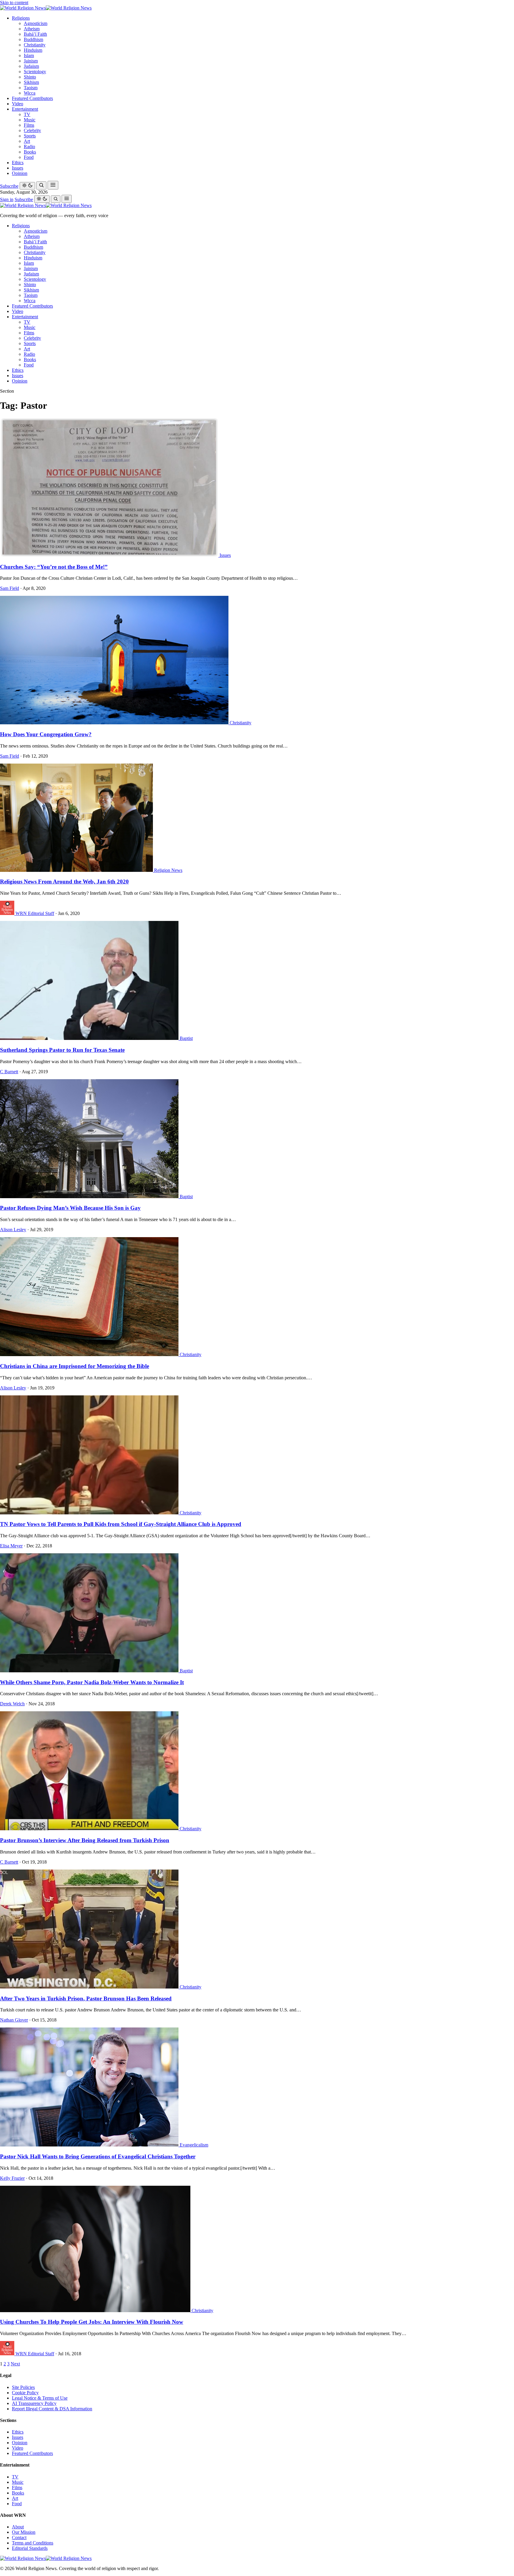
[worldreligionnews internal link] (46, 8)
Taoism (31, 88)
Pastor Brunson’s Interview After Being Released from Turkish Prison (85, 1840)
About (18, 2527)
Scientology (35, 72)
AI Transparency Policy (34, 2403)
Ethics (18, 163)
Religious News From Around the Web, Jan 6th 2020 (64, 882)
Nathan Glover (14, 2020)
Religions (21, 18)
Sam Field (10, 588)
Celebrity (32, 130)
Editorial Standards (30, 2548)
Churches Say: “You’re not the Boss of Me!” (54, 567)
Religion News (168, 870)
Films (29, 125)
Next (15, 2364)
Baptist (186, 1038)
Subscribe (9, 186)
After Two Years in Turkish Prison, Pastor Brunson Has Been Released (86, 1998)
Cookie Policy (25, 2393)
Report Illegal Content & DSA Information (52, 2409)
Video (18, 104)
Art (27, 141)
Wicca (30, 93)
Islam (29, 55)
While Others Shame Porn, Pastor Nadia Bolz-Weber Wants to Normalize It (92, 1682)
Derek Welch (12, 1704)
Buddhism (33, 39)
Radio (29, 146)
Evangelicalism (194, 2145)
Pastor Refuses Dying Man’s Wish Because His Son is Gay (70, 1208)
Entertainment (25, 109)
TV (27, 114)
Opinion (20, 173)
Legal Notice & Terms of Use (40, 2398)
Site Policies (23, 2387)
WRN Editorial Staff (35, 913)
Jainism (31, 61)
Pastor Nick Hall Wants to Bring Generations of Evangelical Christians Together (98, 2156)
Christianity (35, 45)
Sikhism (31, 82)
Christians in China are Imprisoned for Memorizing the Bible (75, 1366)
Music (30, 120)
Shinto (30, 77)
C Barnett (9, 1072)
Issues (18, 168)
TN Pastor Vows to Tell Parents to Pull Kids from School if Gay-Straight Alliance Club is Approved (121, 1524)
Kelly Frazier (12, 2178)
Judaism (31, 66)
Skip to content (14, 3)
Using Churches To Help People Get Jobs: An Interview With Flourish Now (92, 2322)
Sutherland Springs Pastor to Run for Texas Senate (62, 1050)
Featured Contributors (32, 98)
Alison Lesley (13, 1230)
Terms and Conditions (33, 2543)
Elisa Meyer (11, 1546)
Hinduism (33, 50)
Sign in (7, 199)
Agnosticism (36, 23)
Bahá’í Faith (35, 34)
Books (30, 152)
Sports (30, 136)
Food (29, 157)
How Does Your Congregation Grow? (46, 734)
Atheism (32, 29)
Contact (19, 2537)
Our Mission (24, 2532)
